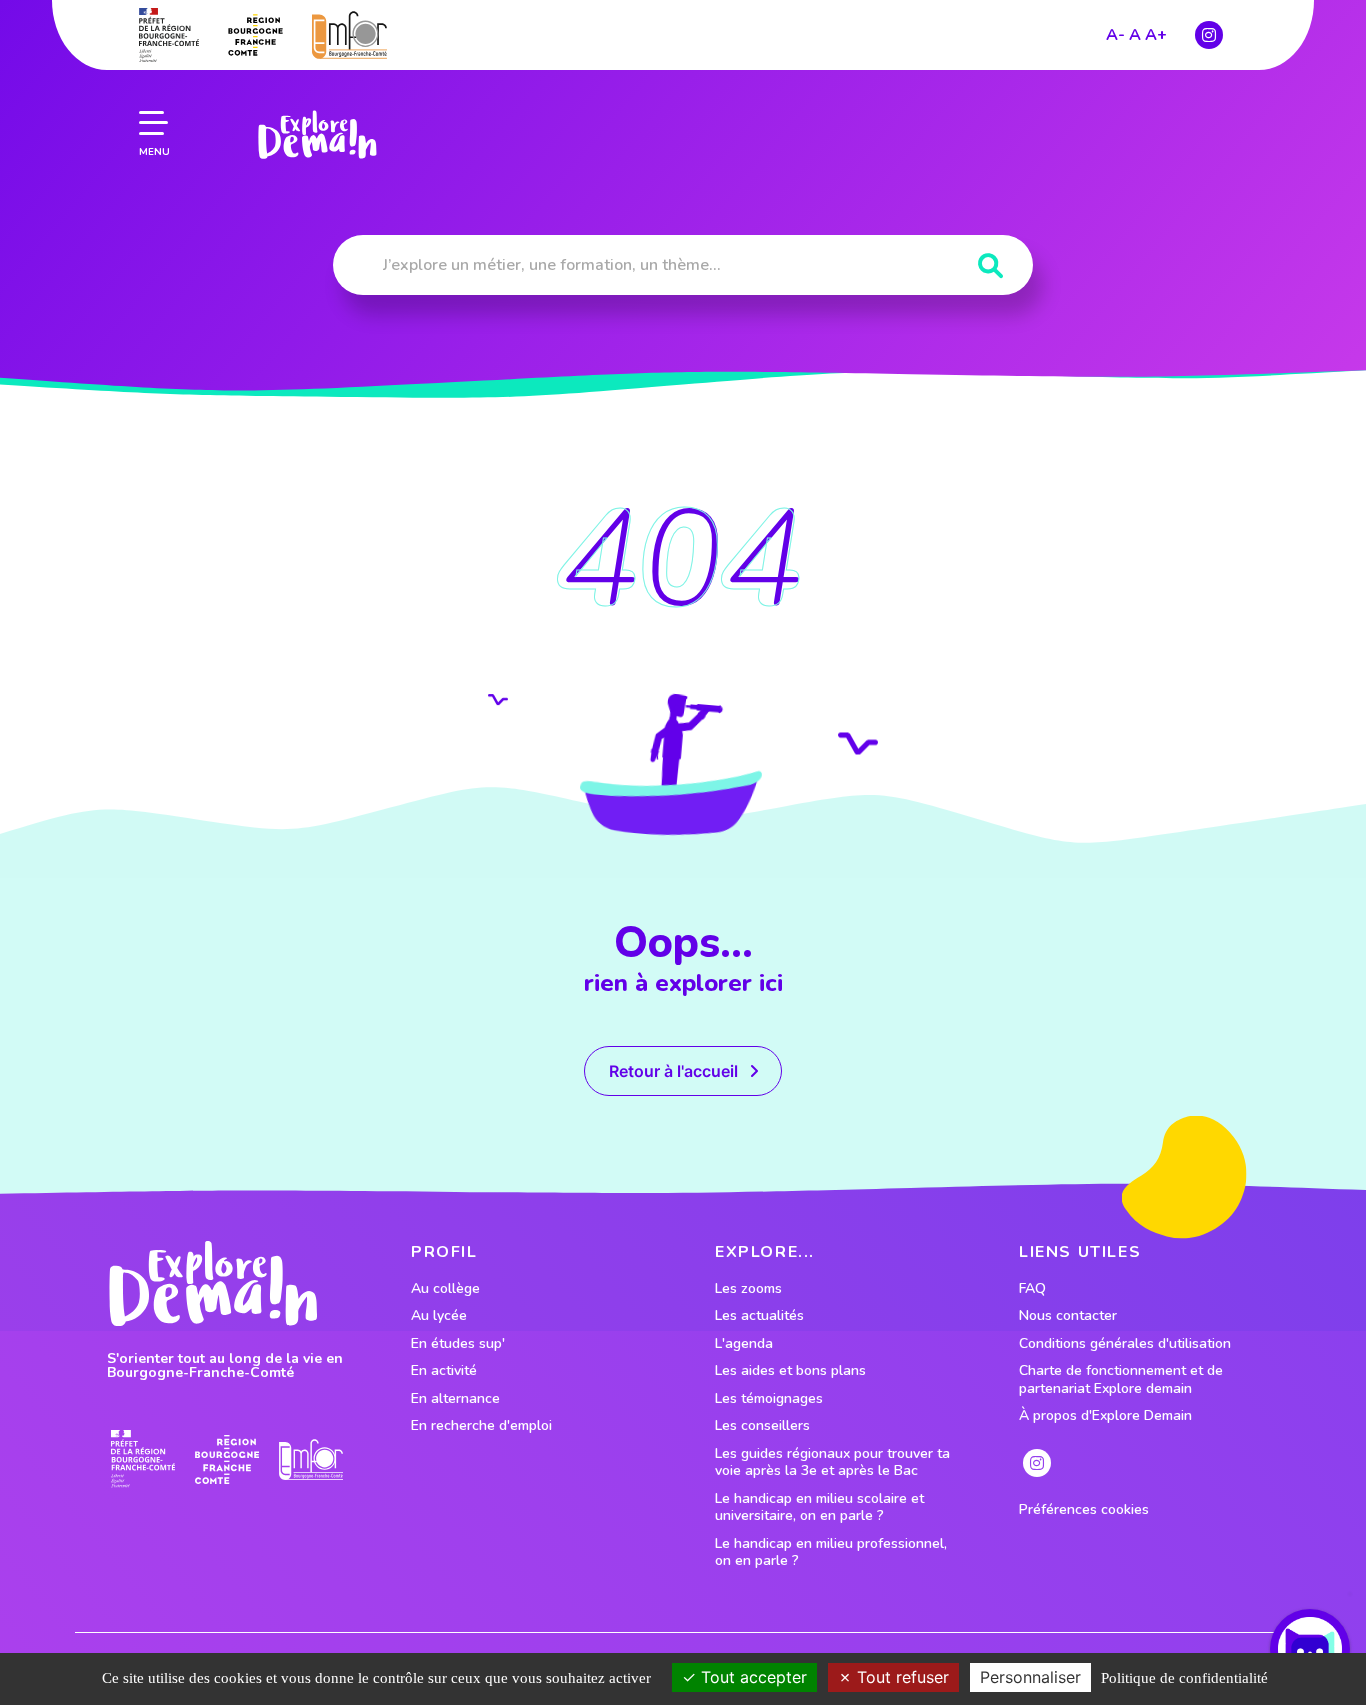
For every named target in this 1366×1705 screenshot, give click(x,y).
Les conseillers (762, 1426)
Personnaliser (1030, 1677)
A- (1115, 35)
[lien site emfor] (349, 34)
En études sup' (458, 1344)
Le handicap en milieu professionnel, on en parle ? (831, 1552)
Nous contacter (1068, 1316)
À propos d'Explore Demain (1105, 1416)
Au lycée (439, 1316)
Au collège (445, 1289)
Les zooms (748, 1289)
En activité (444, 1371)
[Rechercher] (990, 266)
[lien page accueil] (317, 135)
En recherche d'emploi (481, 1426)
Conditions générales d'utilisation (1125, 1344)
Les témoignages (769, 1399)
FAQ (1032, 1289)
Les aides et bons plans (790, 1371)
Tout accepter (751, 1677)
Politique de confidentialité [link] (1184, 1678)
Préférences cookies (1084, 1510)
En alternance (455, 1399)
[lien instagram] (1209, 35)
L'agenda (744, 1344)
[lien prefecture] (169, 35)
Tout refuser (900, 1677)
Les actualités (759, 1316)
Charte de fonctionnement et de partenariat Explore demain (1121, 1379)
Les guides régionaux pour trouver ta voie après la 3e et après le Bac (832, 1462)
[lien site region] (255, 35)
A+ (1156, 35)
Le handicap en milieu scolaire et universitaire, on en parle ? (819, 1507)
